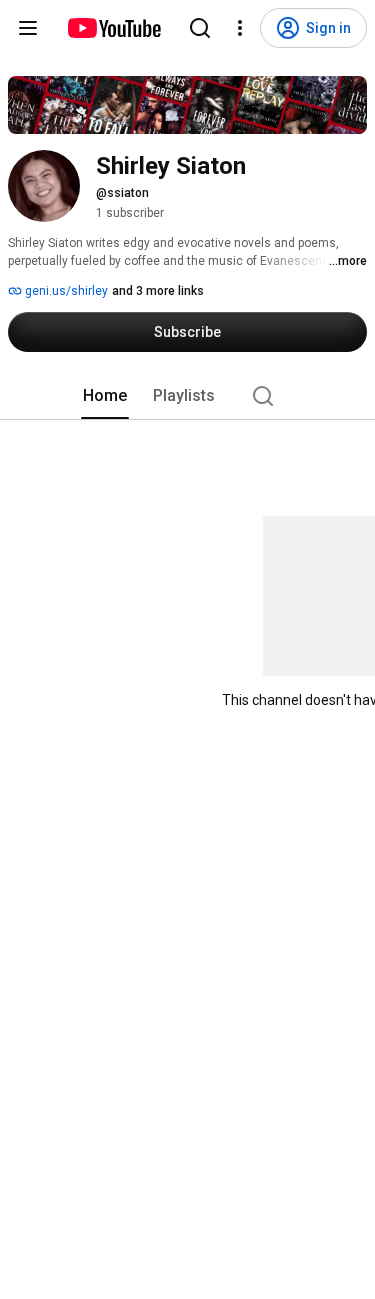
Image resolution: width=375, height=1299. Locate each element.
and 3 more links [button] (158, 291)
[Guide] (28, 28)
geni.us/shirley (65, 291)
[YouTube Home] (113, 28)
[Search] (200, 28)
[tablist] (188, 396)
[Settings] (240, 28)
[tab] (105, 396)
